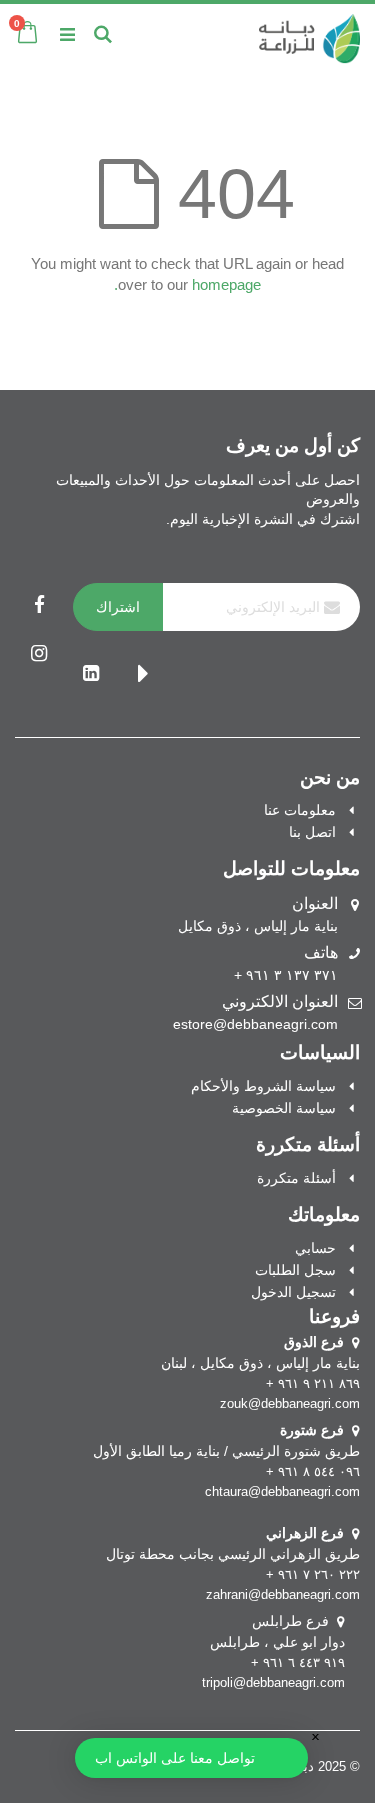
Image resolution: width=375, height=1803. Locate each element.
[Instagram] (39, 655)
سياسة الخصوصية (284, 1108)
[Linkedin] (91, 675)
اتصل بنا (312, 832)
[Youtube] (143, 675)
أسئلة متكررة (296, 1178)
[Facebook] (39, 607)
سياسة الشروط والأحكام (263, 1086)
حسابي (315, 1248)
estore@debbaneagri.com (255, 1024)
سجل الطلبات (295, 1270)
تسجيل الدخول (293, 1292)
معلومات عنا (300, 810)
